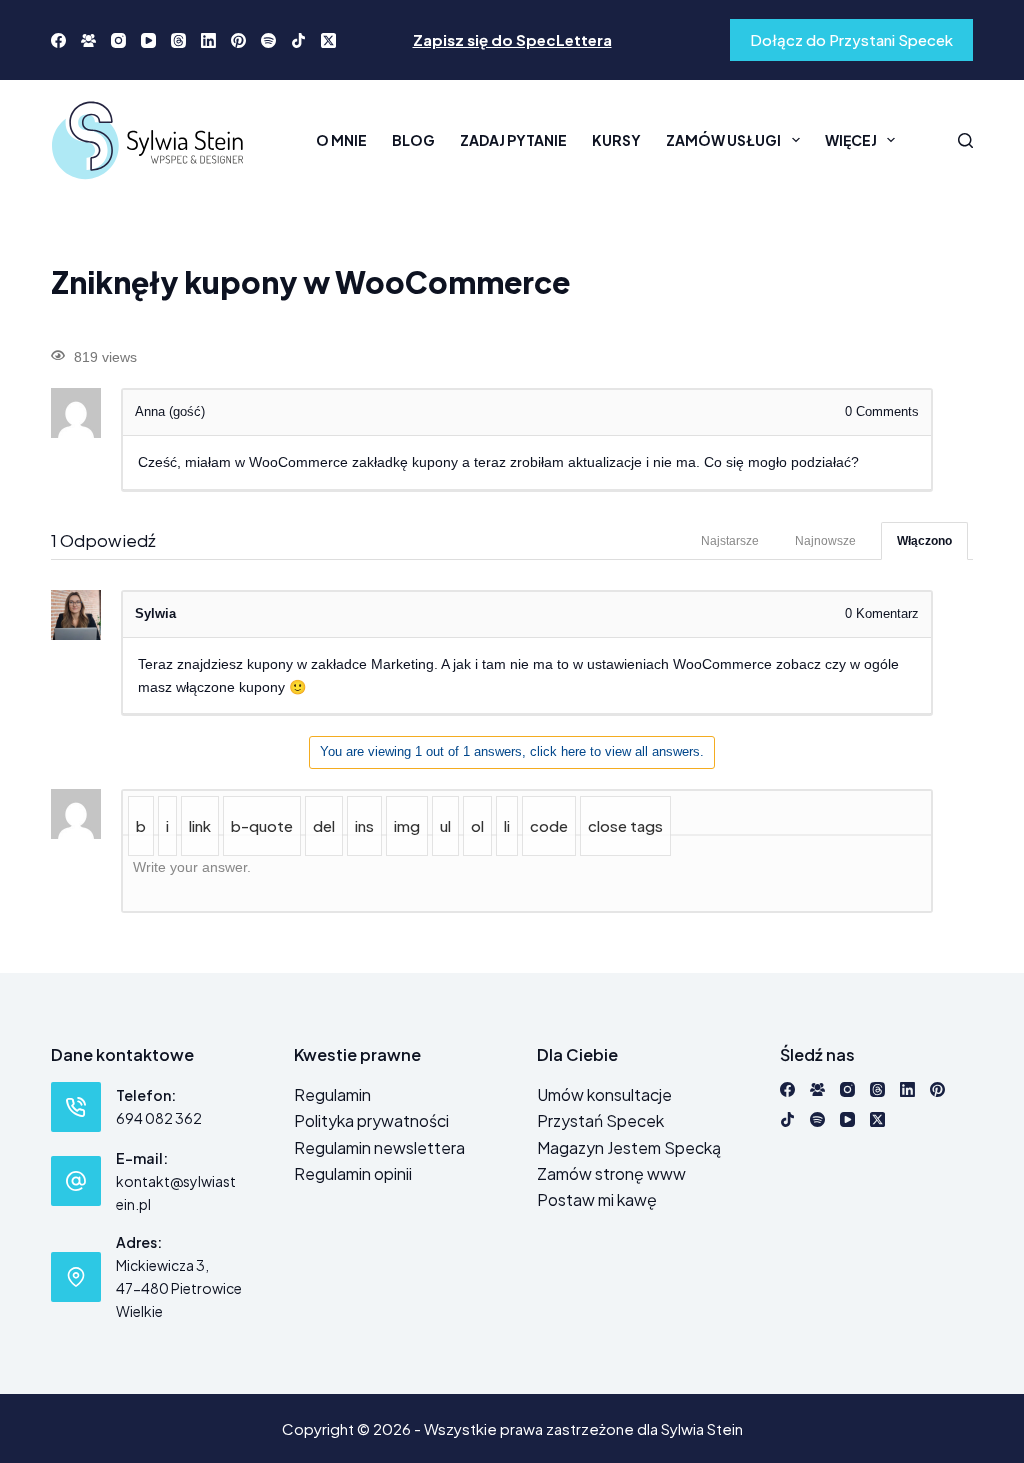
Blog (413, 140)
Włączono (924, 541)
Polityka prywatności (371, 1120)
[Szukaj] (965, 140)
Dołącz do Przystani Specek (851, 39)
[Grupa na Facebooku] (88, 40)
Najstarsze (730, 541)
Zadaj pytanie (513, 140)
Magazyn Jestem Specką (629, 1147)
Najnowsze (825, 541)
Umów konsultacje (604, 1094)
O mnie (341, 140)
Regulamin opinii (353, 1173)
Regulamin (332, 1094)
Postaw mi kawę (597, 1199)
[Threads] (178, 40)
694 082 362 (159, 1118)
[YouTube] (148, 40)
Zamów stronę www (611, 1173)
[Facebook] (58, 40)
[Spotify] (268, 40)
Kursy (616, 140)
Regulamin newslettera (379, 1147)
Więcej (851, 140)
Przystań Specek (600, 1120)
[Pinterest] (238, 40)
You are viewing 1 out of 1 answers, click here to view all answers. (512, 751)
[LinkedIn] (208, 40)
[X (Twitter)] (328, 40)
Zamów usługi (723, 140)
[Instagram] (118, 40)
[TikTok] (298, 40)
